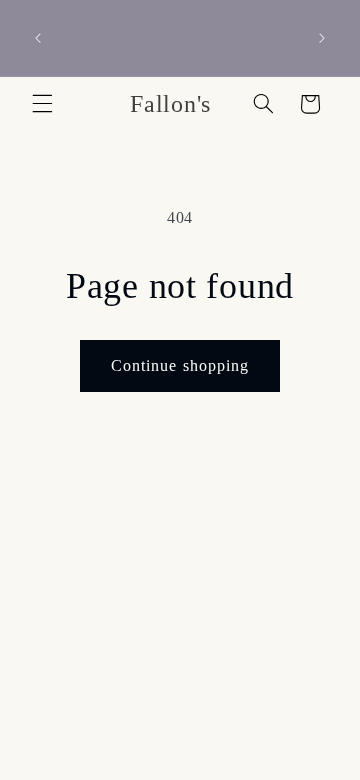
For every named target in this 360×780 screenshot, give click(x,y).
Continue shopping (180, 365)
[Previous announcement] (38, 38)
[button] (42, 104)
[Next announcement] (322, 38)
